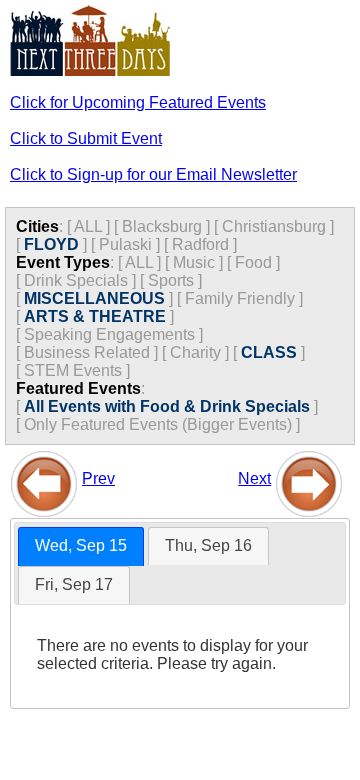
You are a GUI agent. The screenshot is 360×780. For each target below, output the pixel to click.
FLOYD (51, 244)
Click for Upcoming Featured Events (138, 102)
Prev (98, 478)
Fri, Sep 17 (74, 584)
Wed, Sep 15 (81, 545)
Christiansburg (274, 226)
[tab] (81, 546)
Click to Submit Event (86, 138)
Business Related (87, 352)
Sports (171, 280)
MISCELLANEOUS (94, 298)
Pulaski (125, 244)
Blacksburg (162, 226)
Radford (200, 244)
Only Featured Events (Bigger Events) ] (162, 424)
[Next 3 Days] (309, 478)
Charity (195, 352)
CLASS (269, 352)
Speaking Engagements (109, 334)
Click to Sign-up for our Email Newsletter (153, 174)
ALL (88, 226)
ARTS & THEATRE (95, 316)
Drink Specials (76, 280)
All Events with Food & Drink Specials (167, 406)
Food (253, 262)
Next (254, 478)
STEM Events (73, 370)
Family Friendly (240, 298)
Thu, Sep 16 (208, 545)
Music (194, 262)
